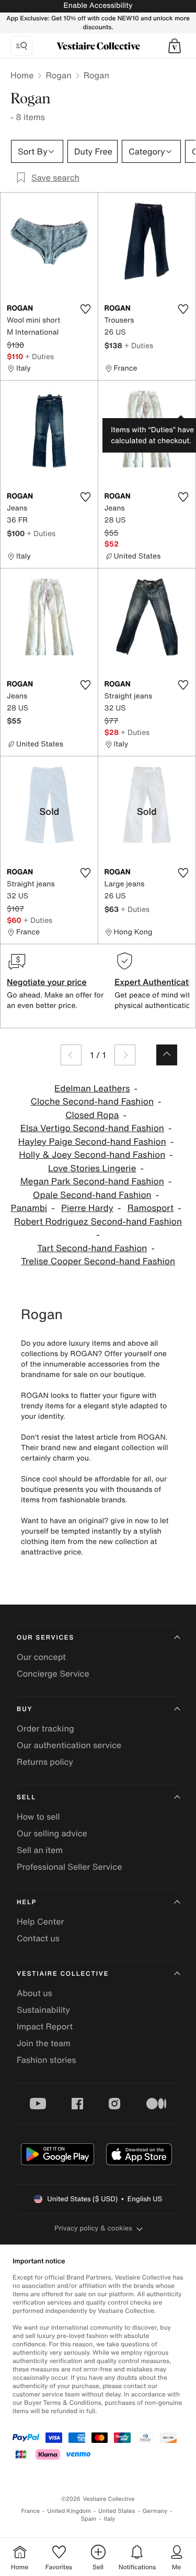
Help (27, 1902)
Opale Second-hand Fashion (92, 1195)
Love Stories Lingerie (92, 1168)
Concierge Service (53, 1673)
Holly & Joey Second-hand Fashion (92, 1155)
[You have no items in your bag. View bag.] (175, 46)
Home (22, 75)
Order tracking (45, 1728)
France (31, 2511)
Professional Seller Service (69, 1867)
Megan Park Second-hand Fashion (92, 1182)
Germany (155, 2511)
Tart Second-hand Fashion (92, 1248)
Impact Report (45, 2026)
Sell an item (40, 1850)
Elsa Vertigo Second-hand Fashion (92, 1128)
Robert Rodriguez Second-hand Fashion (98, 1222)
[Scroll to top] (167, 1055)
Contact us (38, 1938)
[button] (175, 46)
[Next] (125, 1055)
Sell (26, 1797)
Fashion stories (47, 2060)
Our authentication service (69, 1745)
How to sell (38, 1817)
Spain (89, 2519)
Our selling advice (52, 1833)
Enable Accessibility (98, 5)
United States (117, 2511)
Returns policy (45, 1762)
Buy (25, 1709)
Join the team (44, 2043)
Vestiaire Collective (63, 1974)
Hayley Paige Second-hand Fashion (92, 1142)
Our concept (41, 1657)
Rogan (58, 75)
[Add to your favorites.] (86, 309)
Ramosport (151, 1208)
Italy (109, 2519)
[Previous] (71, 1055)
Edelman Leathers (92, 1089)
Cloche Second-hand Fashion (92, 1102)
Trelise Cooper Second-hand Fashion (98, 1261)
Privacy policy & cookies (93, 2228)
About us (34, 1993)
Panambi (29, 1208)
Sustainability (43, 2010)
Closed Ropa (92, 1115)
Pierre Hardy (87, 1208)
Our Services (45, 1638)
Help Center (40, 1921)
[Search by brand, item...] (21, 46)
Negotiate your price (47, 982)
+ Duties (39, 356)
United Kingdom (69, 2511)
